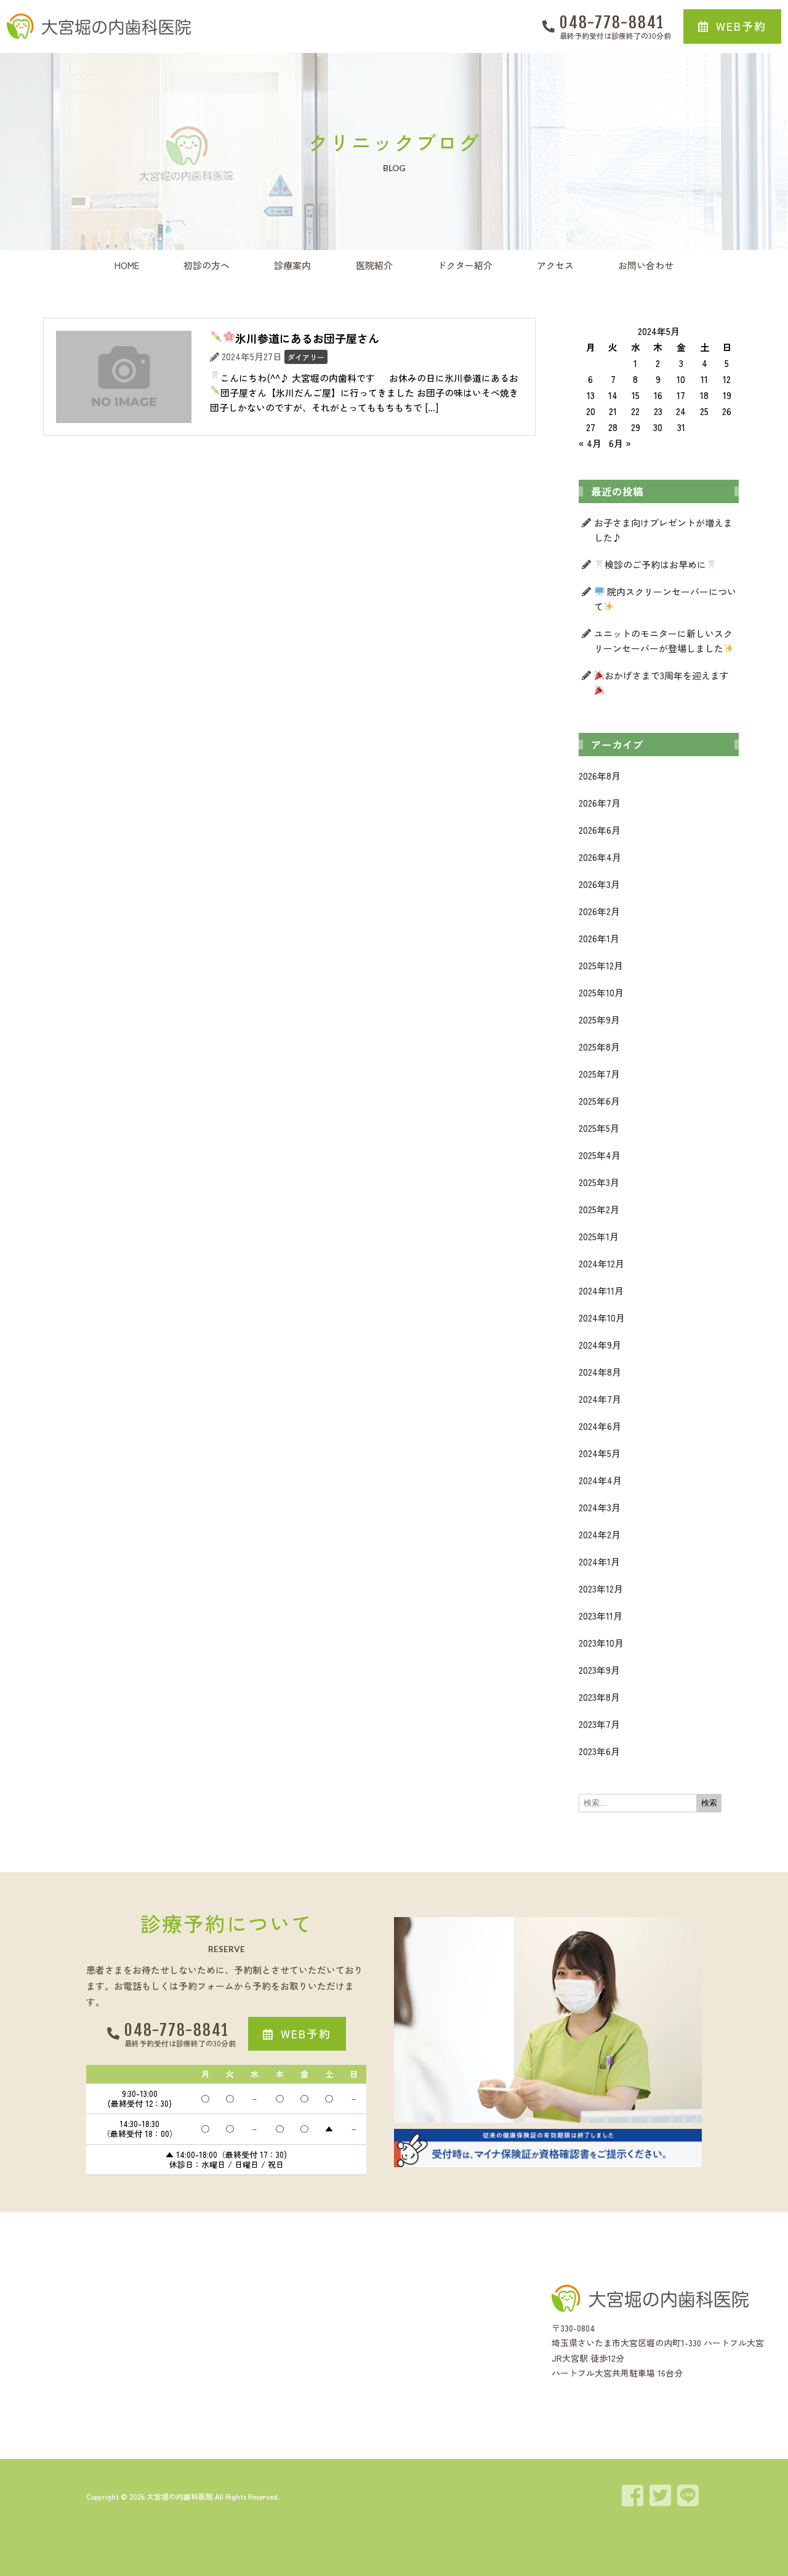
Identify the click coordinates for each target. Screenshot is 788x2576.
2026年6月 (600, 830)
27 (591, 427)
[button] (732, 26)
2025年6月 (599, 1101)
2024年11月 (601, 1290)
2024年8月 (600, 1372)
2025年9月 (599, 1019)
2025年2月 (599, 1209)
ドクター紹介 (465, 265)
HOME (127, 265)
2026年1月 (599, 938)
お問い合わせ (646, 265)
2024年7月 (600, 1399)
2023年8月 (599, 1697)
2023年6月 (599, 1751)
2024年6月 (600, 1426)
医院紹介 (374, 265)
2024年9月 (600, 1345)
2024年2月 (600, 1534)
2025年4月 (600, 1155)
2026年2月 (599, 911)
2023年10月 (601, 1643)
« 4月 (590, 443)
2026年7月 (600, 803)
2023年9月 (599, 1670)
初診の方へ (207, 265)
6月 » (620, 443)
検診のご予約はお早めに (655, 564)
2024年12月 (601, 1263)
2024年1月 (599, 1561)
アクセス (555, 265)
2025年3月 (599, 1182)
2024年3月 (600, 1507)
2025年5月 (599, 1128)
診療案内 (292, 265)
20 (591, 411)
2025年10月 (601, 992)
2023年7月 (599, 1724)
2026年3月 (599, 884)
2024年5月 (600, 1453)
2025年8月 (599, 1047)
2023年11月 (601, 1616)
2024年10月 (602, 1318)
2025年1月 (599, 1236)
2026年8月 (600, 776)
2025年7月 (599, 1074)
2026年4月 (600, 857)
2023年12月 (601, 1589)
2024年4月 (600, 1480)
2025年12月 (601, 965)
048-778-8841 (612, 22)
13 (591, 395)
